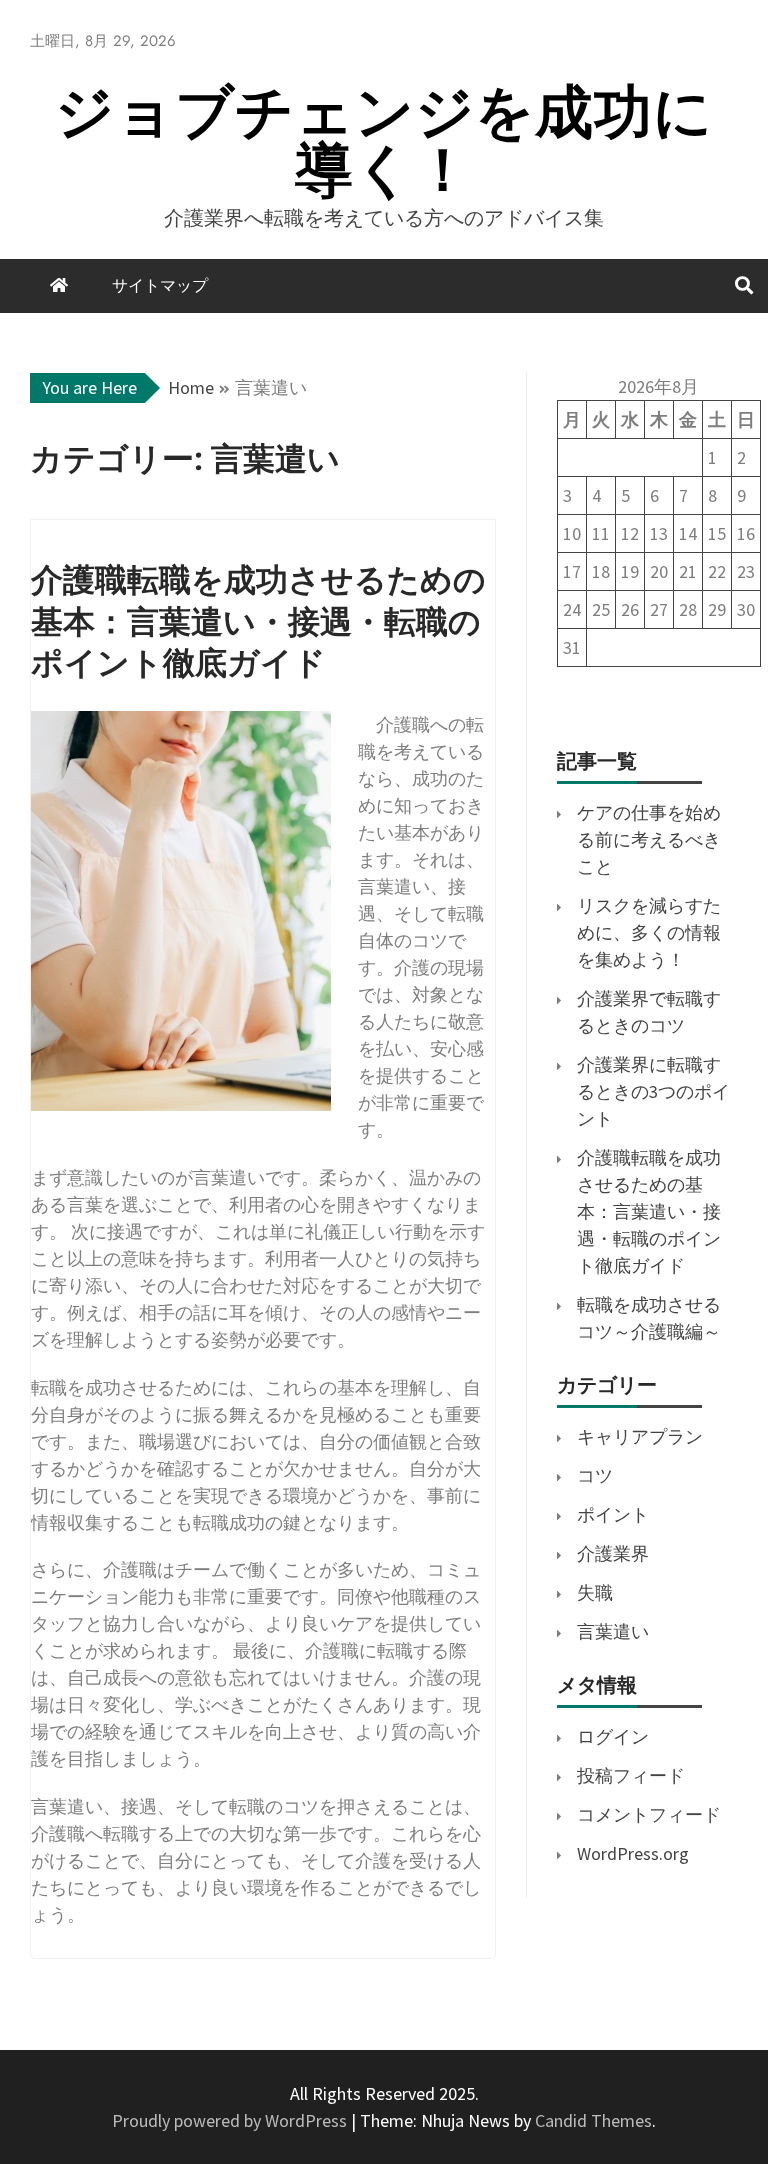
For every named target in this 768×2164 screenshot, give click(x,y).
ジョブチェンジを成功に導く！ (384, 140)
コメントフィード (649, 1814)
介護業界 (613, 1553)
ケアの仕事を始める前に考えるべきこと (649, 839)
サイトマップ (160, 285)
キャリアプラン (640, 1436)
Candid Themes (593, 2120)
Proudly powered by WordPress (231, 2120)
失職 (595, 1592)
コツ (595, 1475)
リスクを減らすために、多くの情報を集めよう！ (649, 932)
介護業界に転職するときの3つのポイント (653, 1091)
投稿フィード (631, 1775)
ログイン (613, 1736)
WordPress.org (633, 1853)
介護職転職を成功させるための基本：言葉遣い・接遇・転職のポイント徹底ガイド (649, 1211)
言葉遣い (613, 1631)
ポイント (613, 1514)
